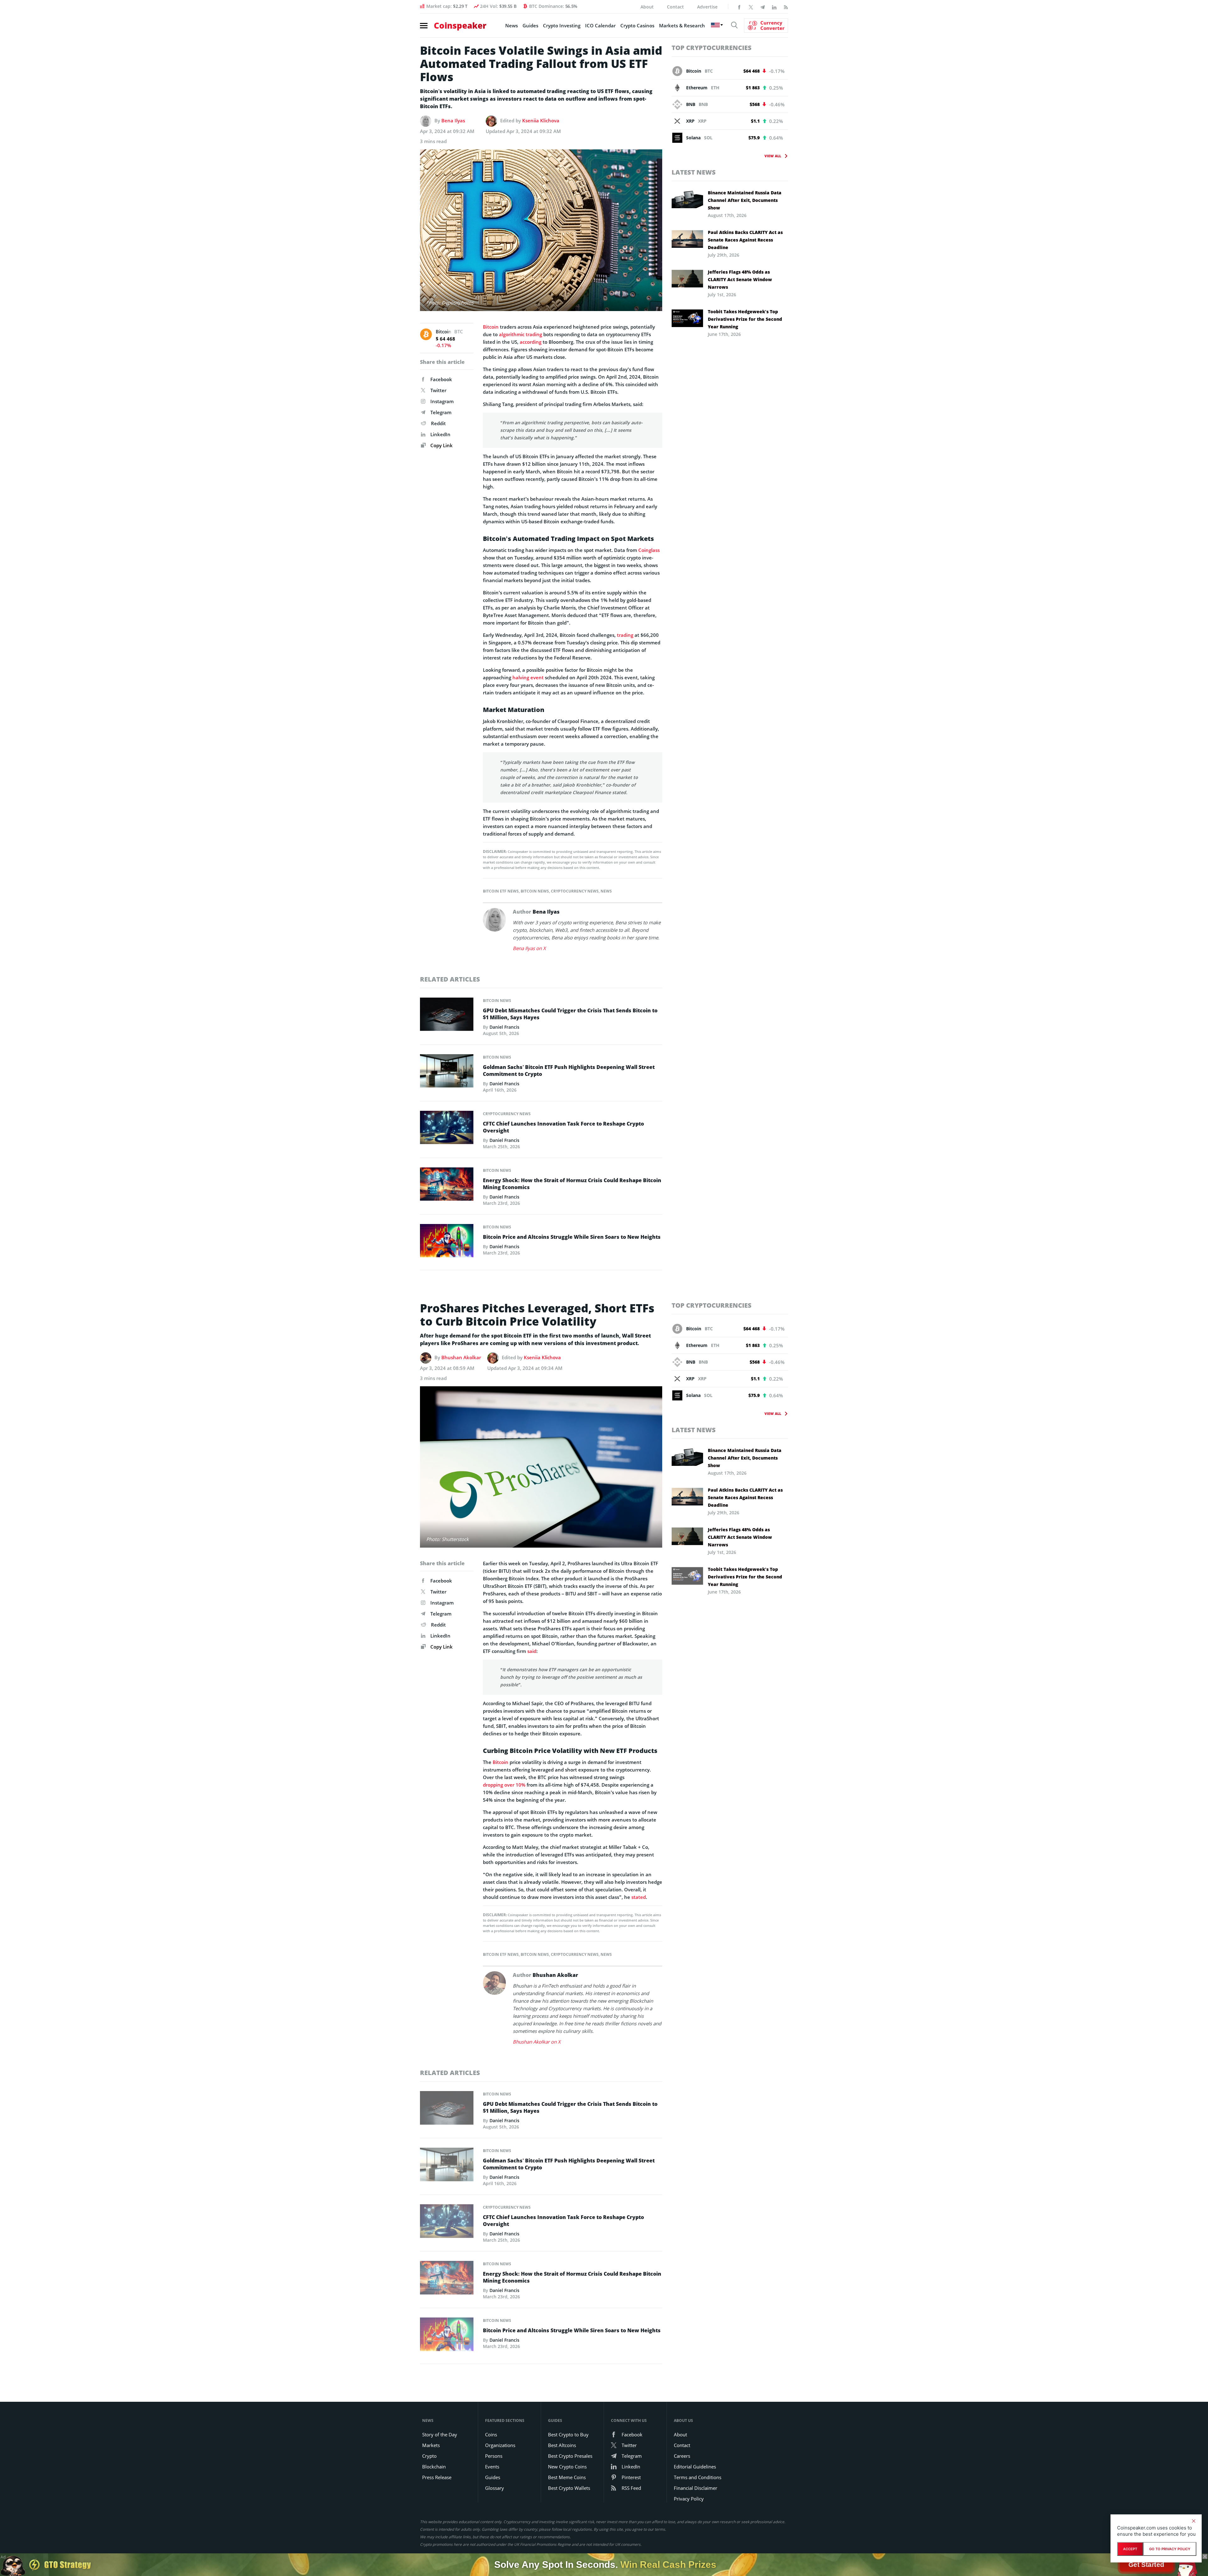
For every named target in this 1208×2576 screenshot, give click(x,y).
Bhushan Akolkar (461, 1357)
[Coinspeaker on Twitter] (751, 7)
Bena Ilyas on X (529, 948)
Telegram (441, 412)
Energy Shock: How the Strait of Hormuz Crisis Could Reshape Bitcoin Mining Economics (572, 1184)
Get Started (1146, 2565)
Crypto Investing (562, 25)
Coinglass (649, 550)
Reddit (438, 423)
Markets (431, 2445)
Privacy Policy (689, 2499)
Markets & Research (682, 25)
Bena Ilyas (453, 120)
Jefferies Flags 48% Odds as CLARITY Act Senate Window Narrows (740, 279)
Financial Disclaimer (696, 2488)
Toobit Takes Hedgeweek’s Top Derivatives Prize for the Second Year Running (745, 319)
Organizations (500, 2445)
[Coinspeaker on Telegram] (763, 7)
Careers (682, 2456)
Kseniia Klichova (541, 120)
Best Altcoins (562, 2445)
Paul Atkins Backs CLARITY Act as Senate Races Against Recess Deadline (745, 240)
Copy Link (441, 445)
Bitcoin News (535, 891)
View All (773, 156)
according (531, 342)
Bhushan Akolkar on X (537, 2042)
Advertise (707, 7)
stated (639, 1897)
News (512, 25)
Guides (530, 25)
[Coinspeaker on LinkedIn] (774, 7)
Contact (675, 7)
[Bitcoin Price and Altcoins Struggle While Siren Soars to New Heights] (447, 1242)
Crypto (429, 2456)
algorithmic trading (520, 334)
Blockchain (434, 2467)
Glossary (495, 2488)
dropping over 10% (504, 1785)
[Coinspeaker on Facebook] (739, 7)
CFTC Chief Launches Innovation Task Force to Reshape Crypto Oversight (563, 1127)
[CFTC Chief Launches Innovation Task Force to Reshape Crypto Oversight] (447, 1129)
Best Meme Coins (567, 2477)
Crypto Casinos (637, 25)
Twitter (438, 390)
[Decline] (1194, 2521)
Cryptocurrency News (575, 891)
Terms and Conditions (698, 2477)
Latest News (694, 172)
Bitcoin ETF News (501, 891)
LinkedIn (440, 434)
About (647, 7)
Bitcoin (491, 327)
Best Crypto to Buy (568, 2434)
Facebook (441, 379)
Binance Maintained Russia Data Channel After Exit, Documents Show (745, 200)
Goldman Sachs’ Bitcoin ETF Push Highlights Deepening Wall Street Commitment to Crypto (569, 1071)
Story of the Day (440, 2434)
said (532, 1651)
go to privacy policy (1170, 2549)
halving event (528, 677)
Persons (494, 2456)
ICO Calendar (600, 25)
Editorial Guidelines (695, 2467)
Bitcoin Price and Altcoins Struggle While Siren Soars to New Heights (572, 1237)
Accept (1130, 2549)
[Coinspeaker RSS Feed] (786, 7)
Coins (491, 2434)
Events (492, 2467)
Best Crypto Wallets (569, 2488)
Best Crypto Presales (570, 2456)
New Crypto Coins (567, 2467)
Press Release (437, 2477)
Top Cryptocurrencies (712, 48)
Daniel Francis (504, 1027)
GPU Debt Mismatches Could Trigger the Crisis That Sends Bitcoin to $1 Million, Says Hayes (570, 1014)
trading (625, 635)
